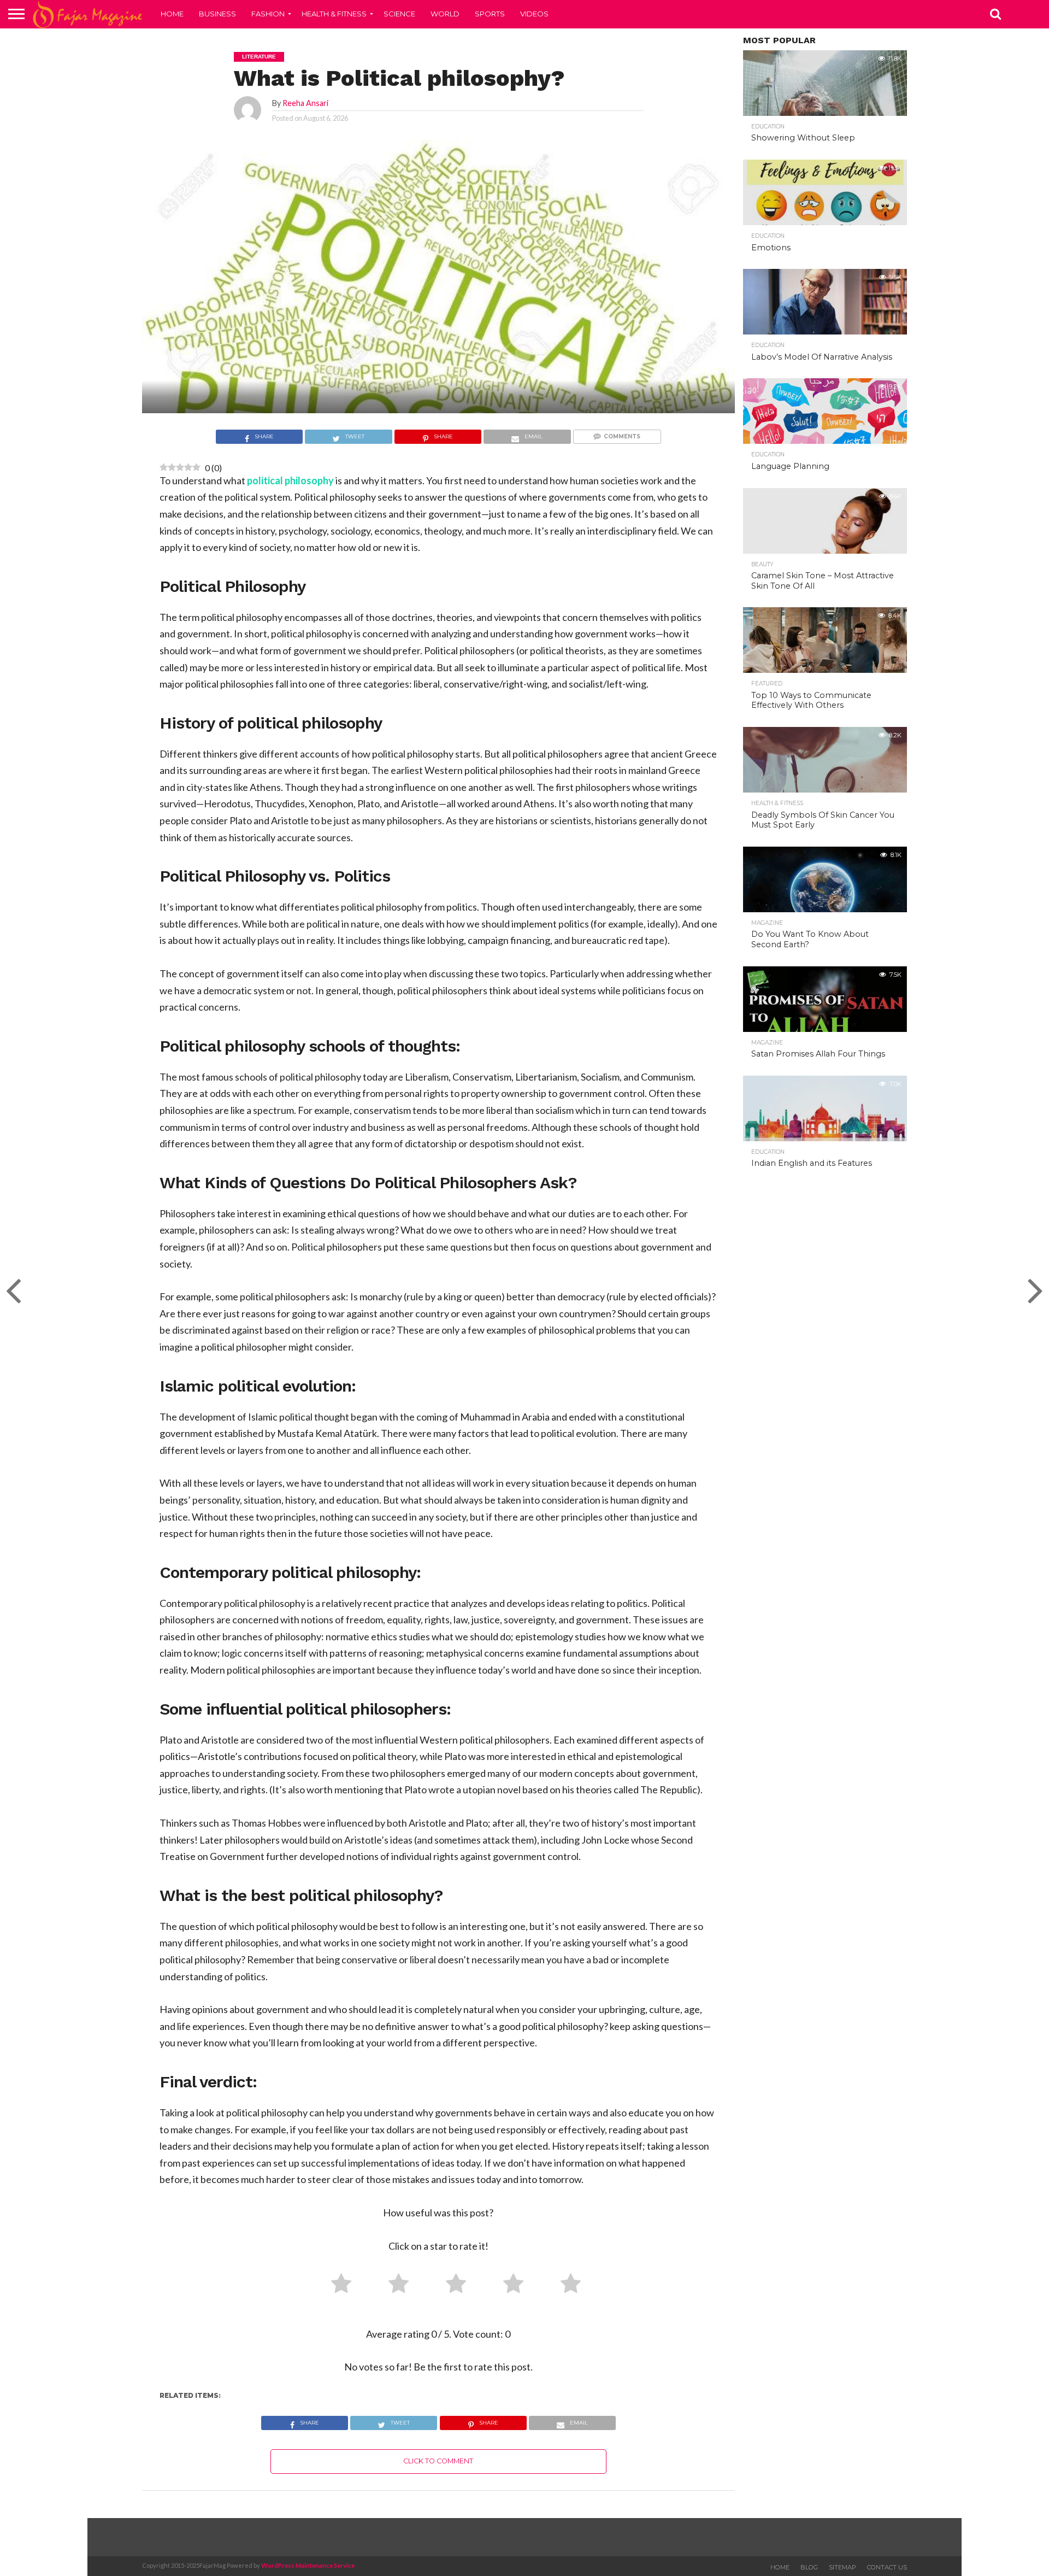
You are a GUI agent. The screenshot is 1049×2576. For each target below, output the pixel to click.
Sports (490, 14)
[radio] (337, 2286)
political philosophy (290, 480)
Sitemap (842, 2567)
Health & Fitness (334, 14)
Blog (809, 2567)
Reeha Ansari (305, 103)
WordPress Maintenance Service (308, 2565)
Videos (534, 14)
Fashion (268, 14)
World (445, 14)
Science (399, 14)
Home (172, 14)
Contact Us (887, 2567)
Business (217, 14)
